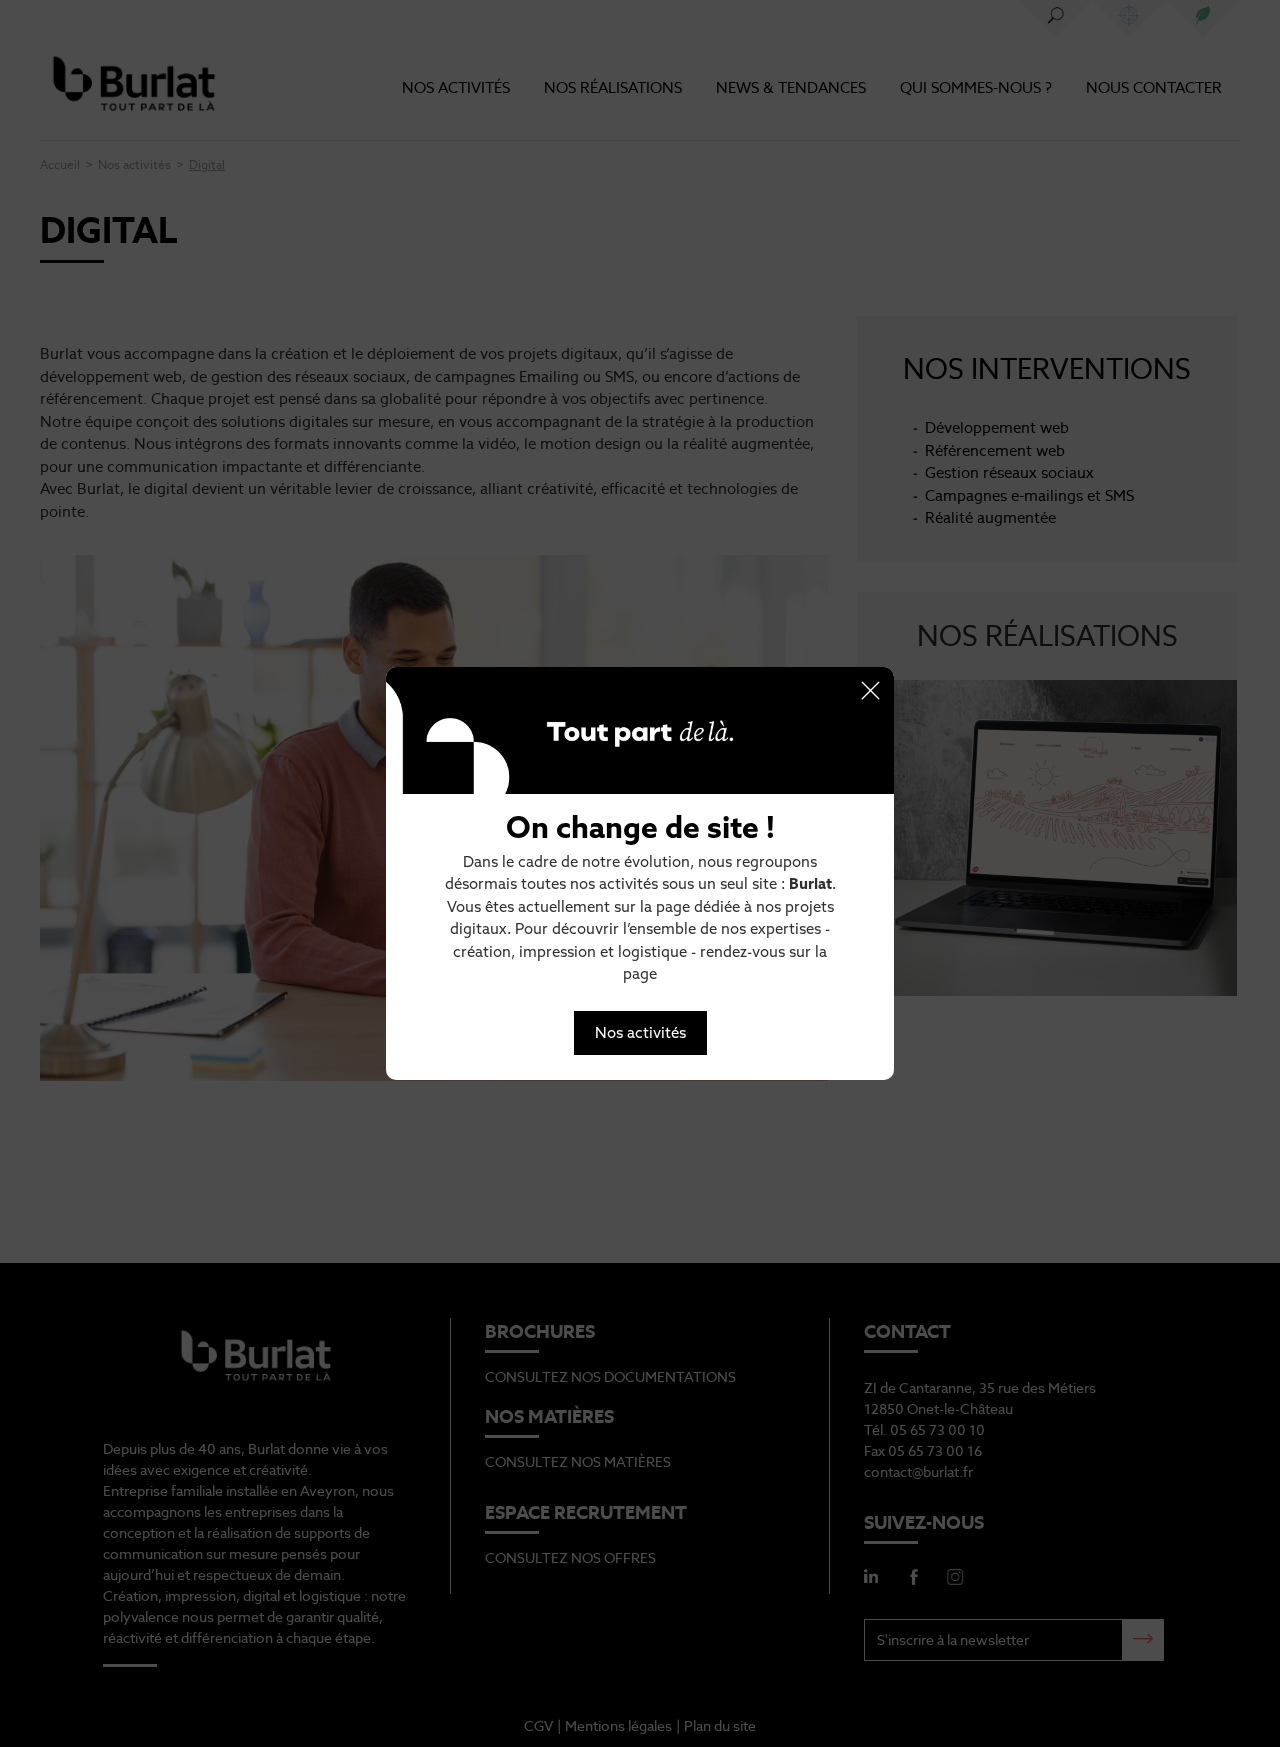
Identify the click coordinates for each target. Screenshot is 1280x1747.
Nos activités (640, 1032)
